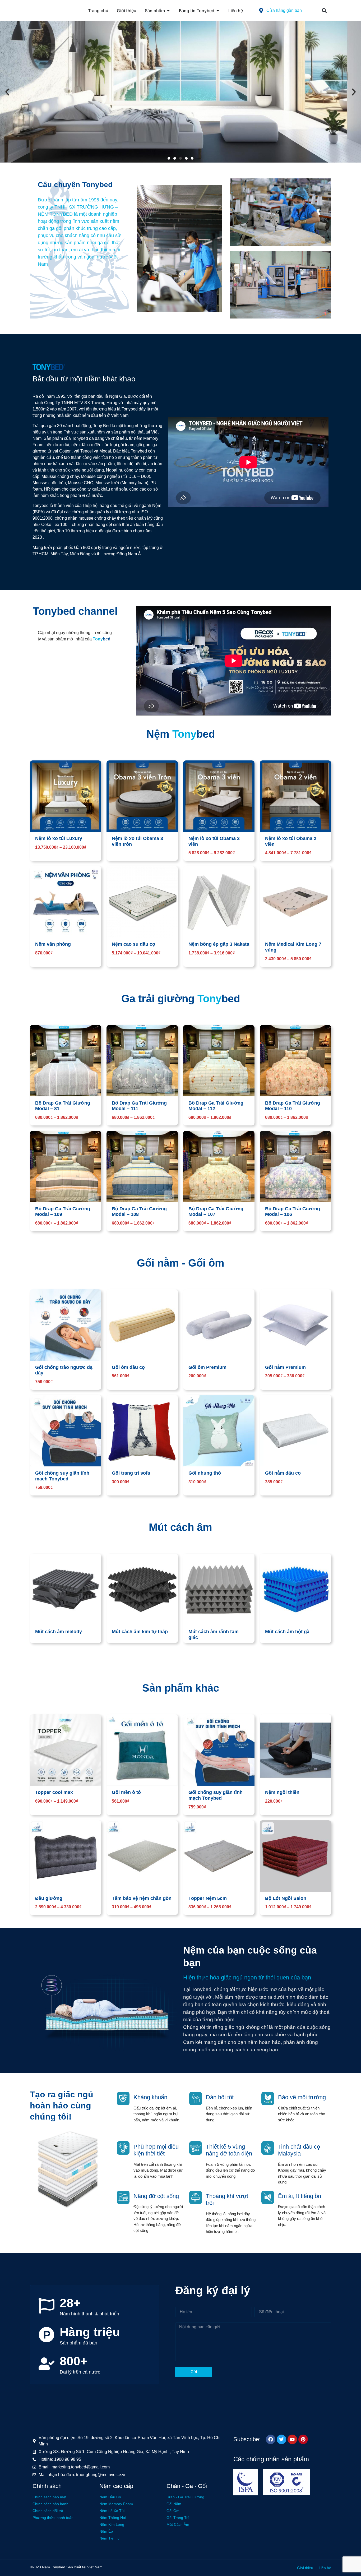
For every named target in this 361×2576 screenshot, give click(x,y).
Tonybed (58, 2567)
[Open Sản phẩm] (168, 11)
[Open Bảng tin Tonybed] (218, 11)
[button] (324, 11)
